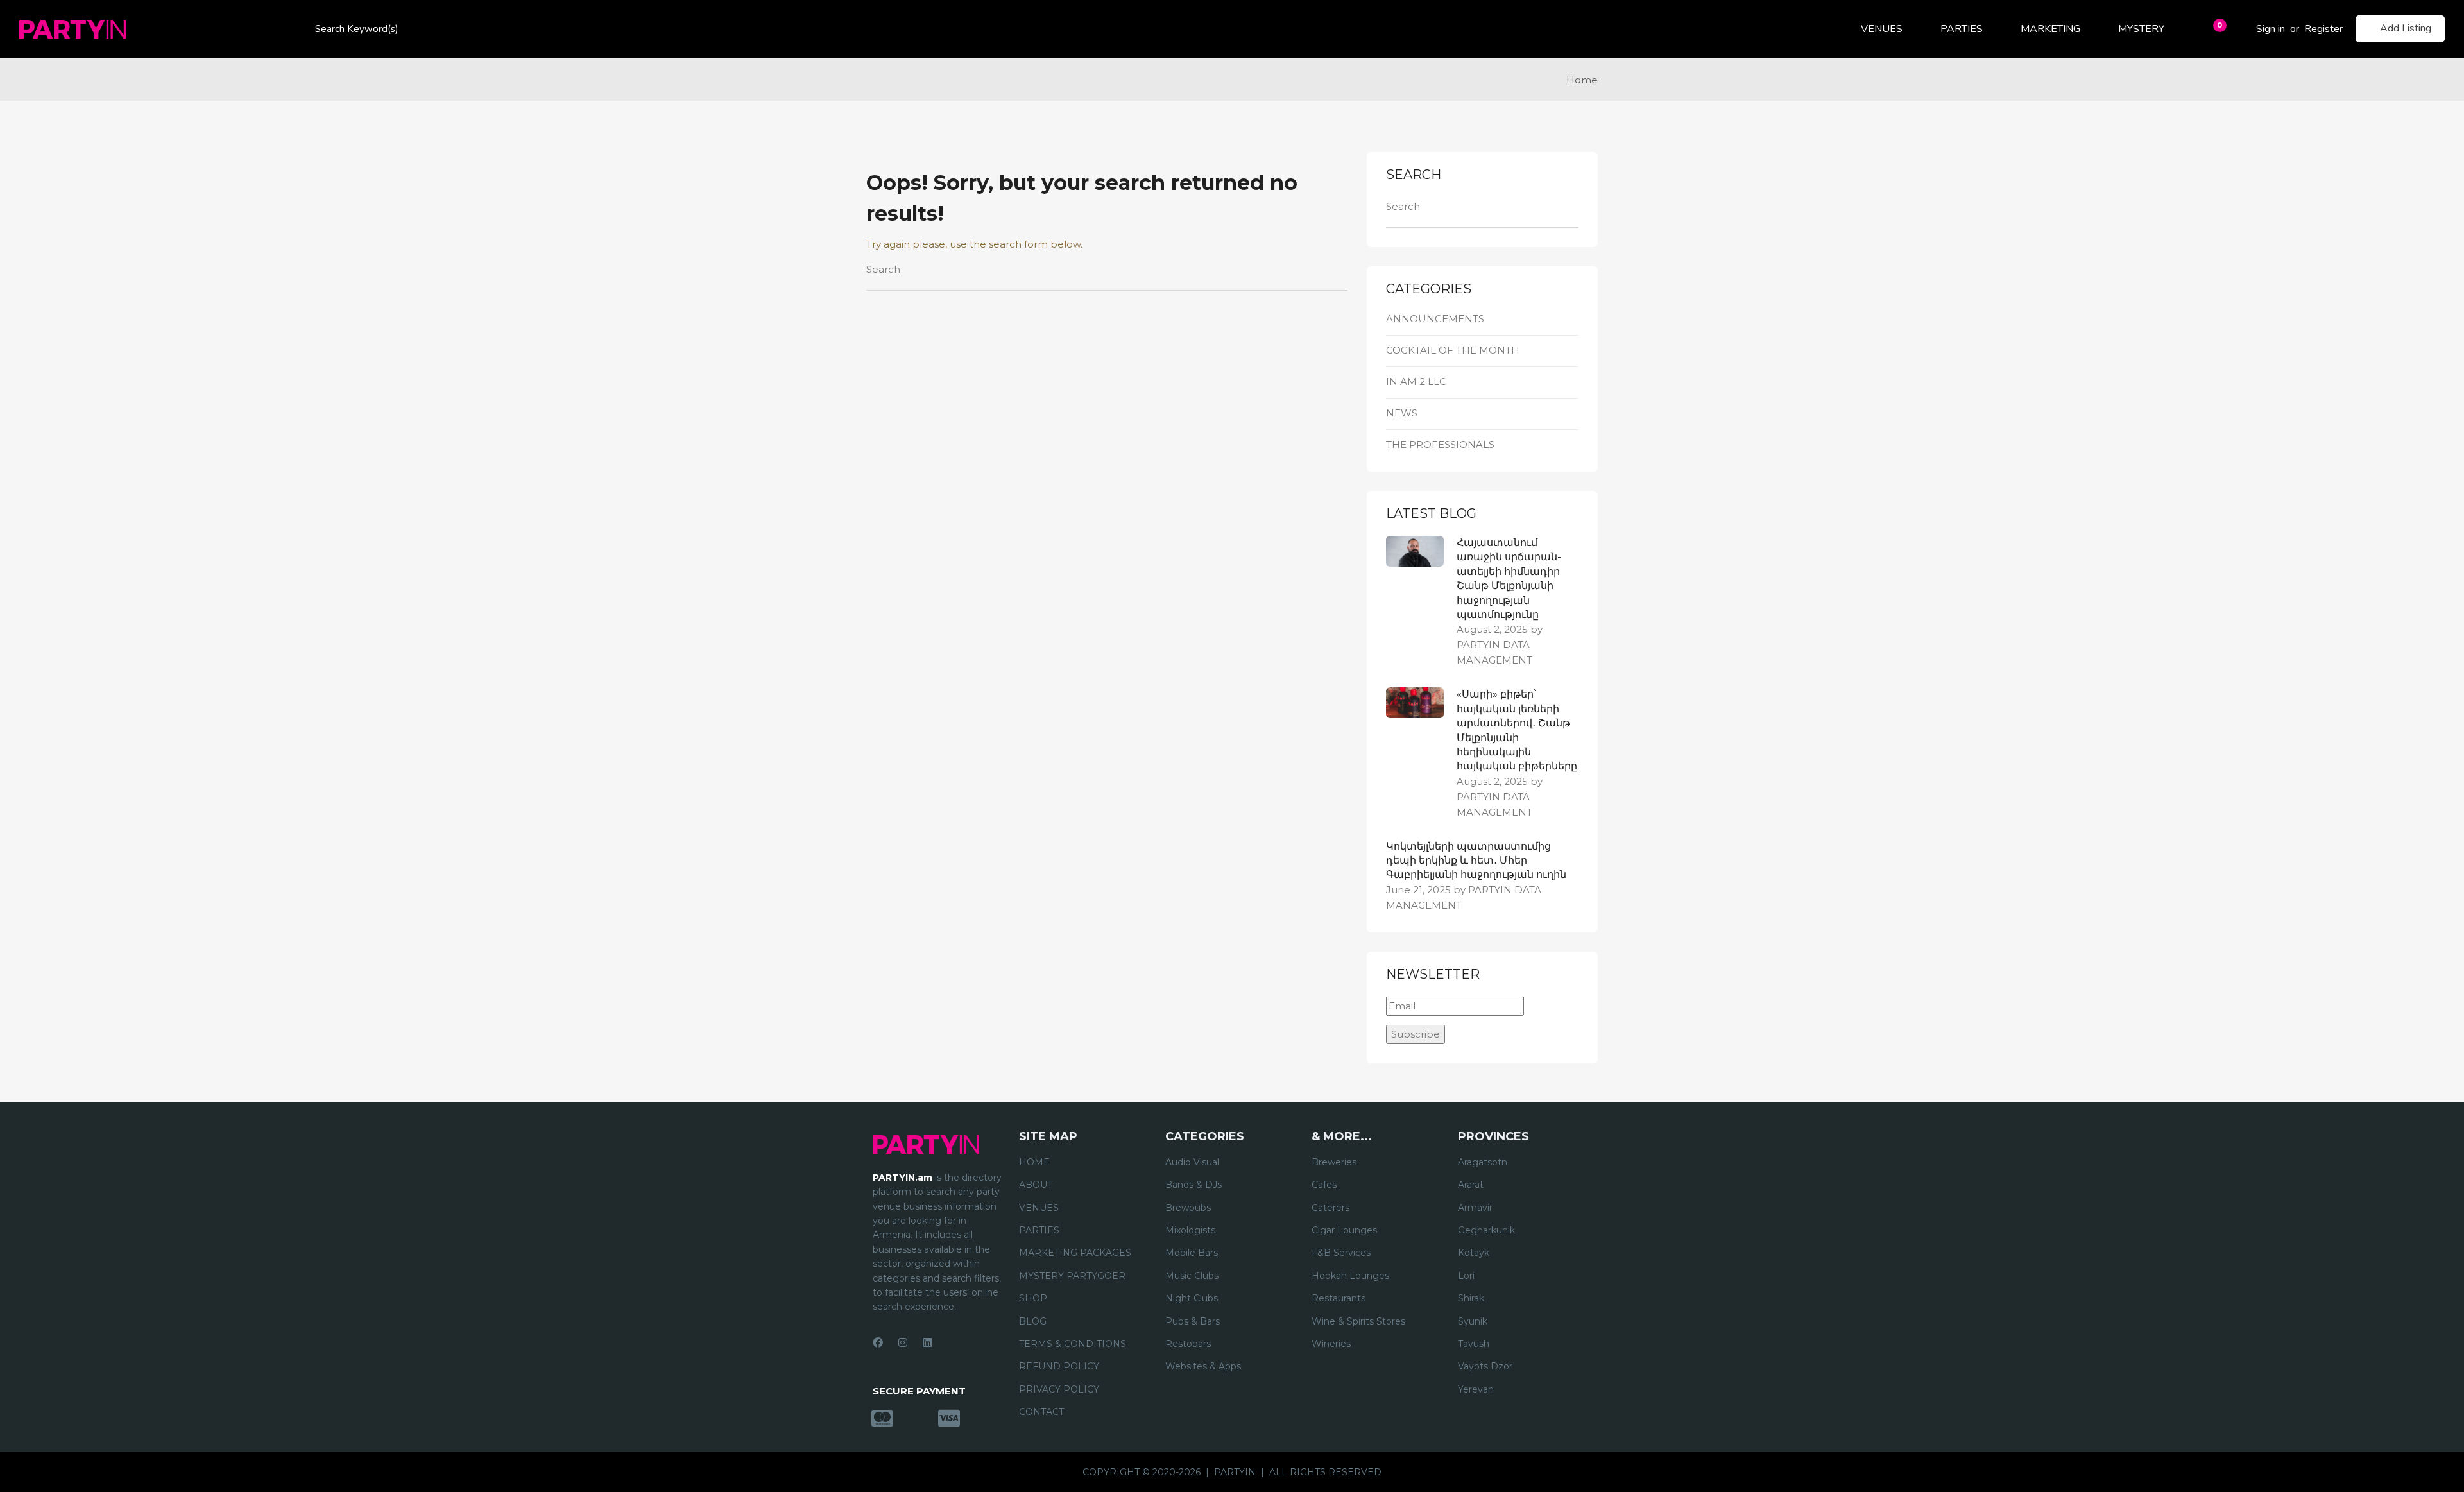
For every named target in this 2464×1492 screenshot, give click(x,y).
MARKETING (2050, 29)
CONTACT (1041, 1412)
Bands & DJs (1193, 1185)
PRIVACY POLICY (1059, 1389)
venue (887, 1206)
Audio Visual (1192, 1162)
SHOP (1033, 1298)
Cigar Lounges (1344, 1230)
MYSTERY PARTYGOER (1072, 1276)
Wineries (1331, 1344)
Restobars (1188, 1344)
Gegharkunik (1486, 1230)
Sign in (2271, 29)
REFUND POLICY (1059, 1366)
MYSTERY (2141, 29)
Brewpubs (1188, 1208)
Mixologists (1190, 1230)
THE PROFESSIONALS (1440, 444)
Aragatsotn (1483, 1162)
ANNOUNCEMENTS (1435, 319)
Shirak (1471, 1298)
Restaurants (1339, 1298)
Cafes (1324, 1185)
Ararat (1471, 1185)
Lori (1466, 1276)
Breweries (1334, 1162)
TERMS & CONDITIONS (1073, 1344)
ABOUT (1036, 1185)
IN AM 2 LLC (1416, 382)
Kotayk (1474, 1253)
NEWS (1402, 413)
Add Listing (2406, 28)
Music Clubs (1192, 1276)
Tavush (1474, 1344)
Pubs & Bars (1193, 1321)
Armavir (1475, 1208)
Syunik (1473, 1321)
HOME (1034, 1162)
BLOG (1033, 1321)
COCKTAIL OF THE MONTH (1453, 350)
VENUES (1882, 29)
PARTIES (1962, 29)
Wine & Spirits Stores (1358, 1321)
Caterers (1330, 1208)
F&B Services (1341, 1253)
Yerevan (1476, 1389)
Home (1582, 80)
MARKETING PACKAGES (1075, 1253)
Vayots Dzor (1485, 1366)
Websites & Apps (1203, 1366)
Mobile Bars (1192, 1253)
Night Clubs (1192, 1298)
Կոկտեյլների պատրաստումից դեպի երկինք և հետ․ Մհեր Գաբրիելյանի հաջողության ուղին (1476, 861)
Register (2323, 29)
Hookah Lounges (1350, 1276)
